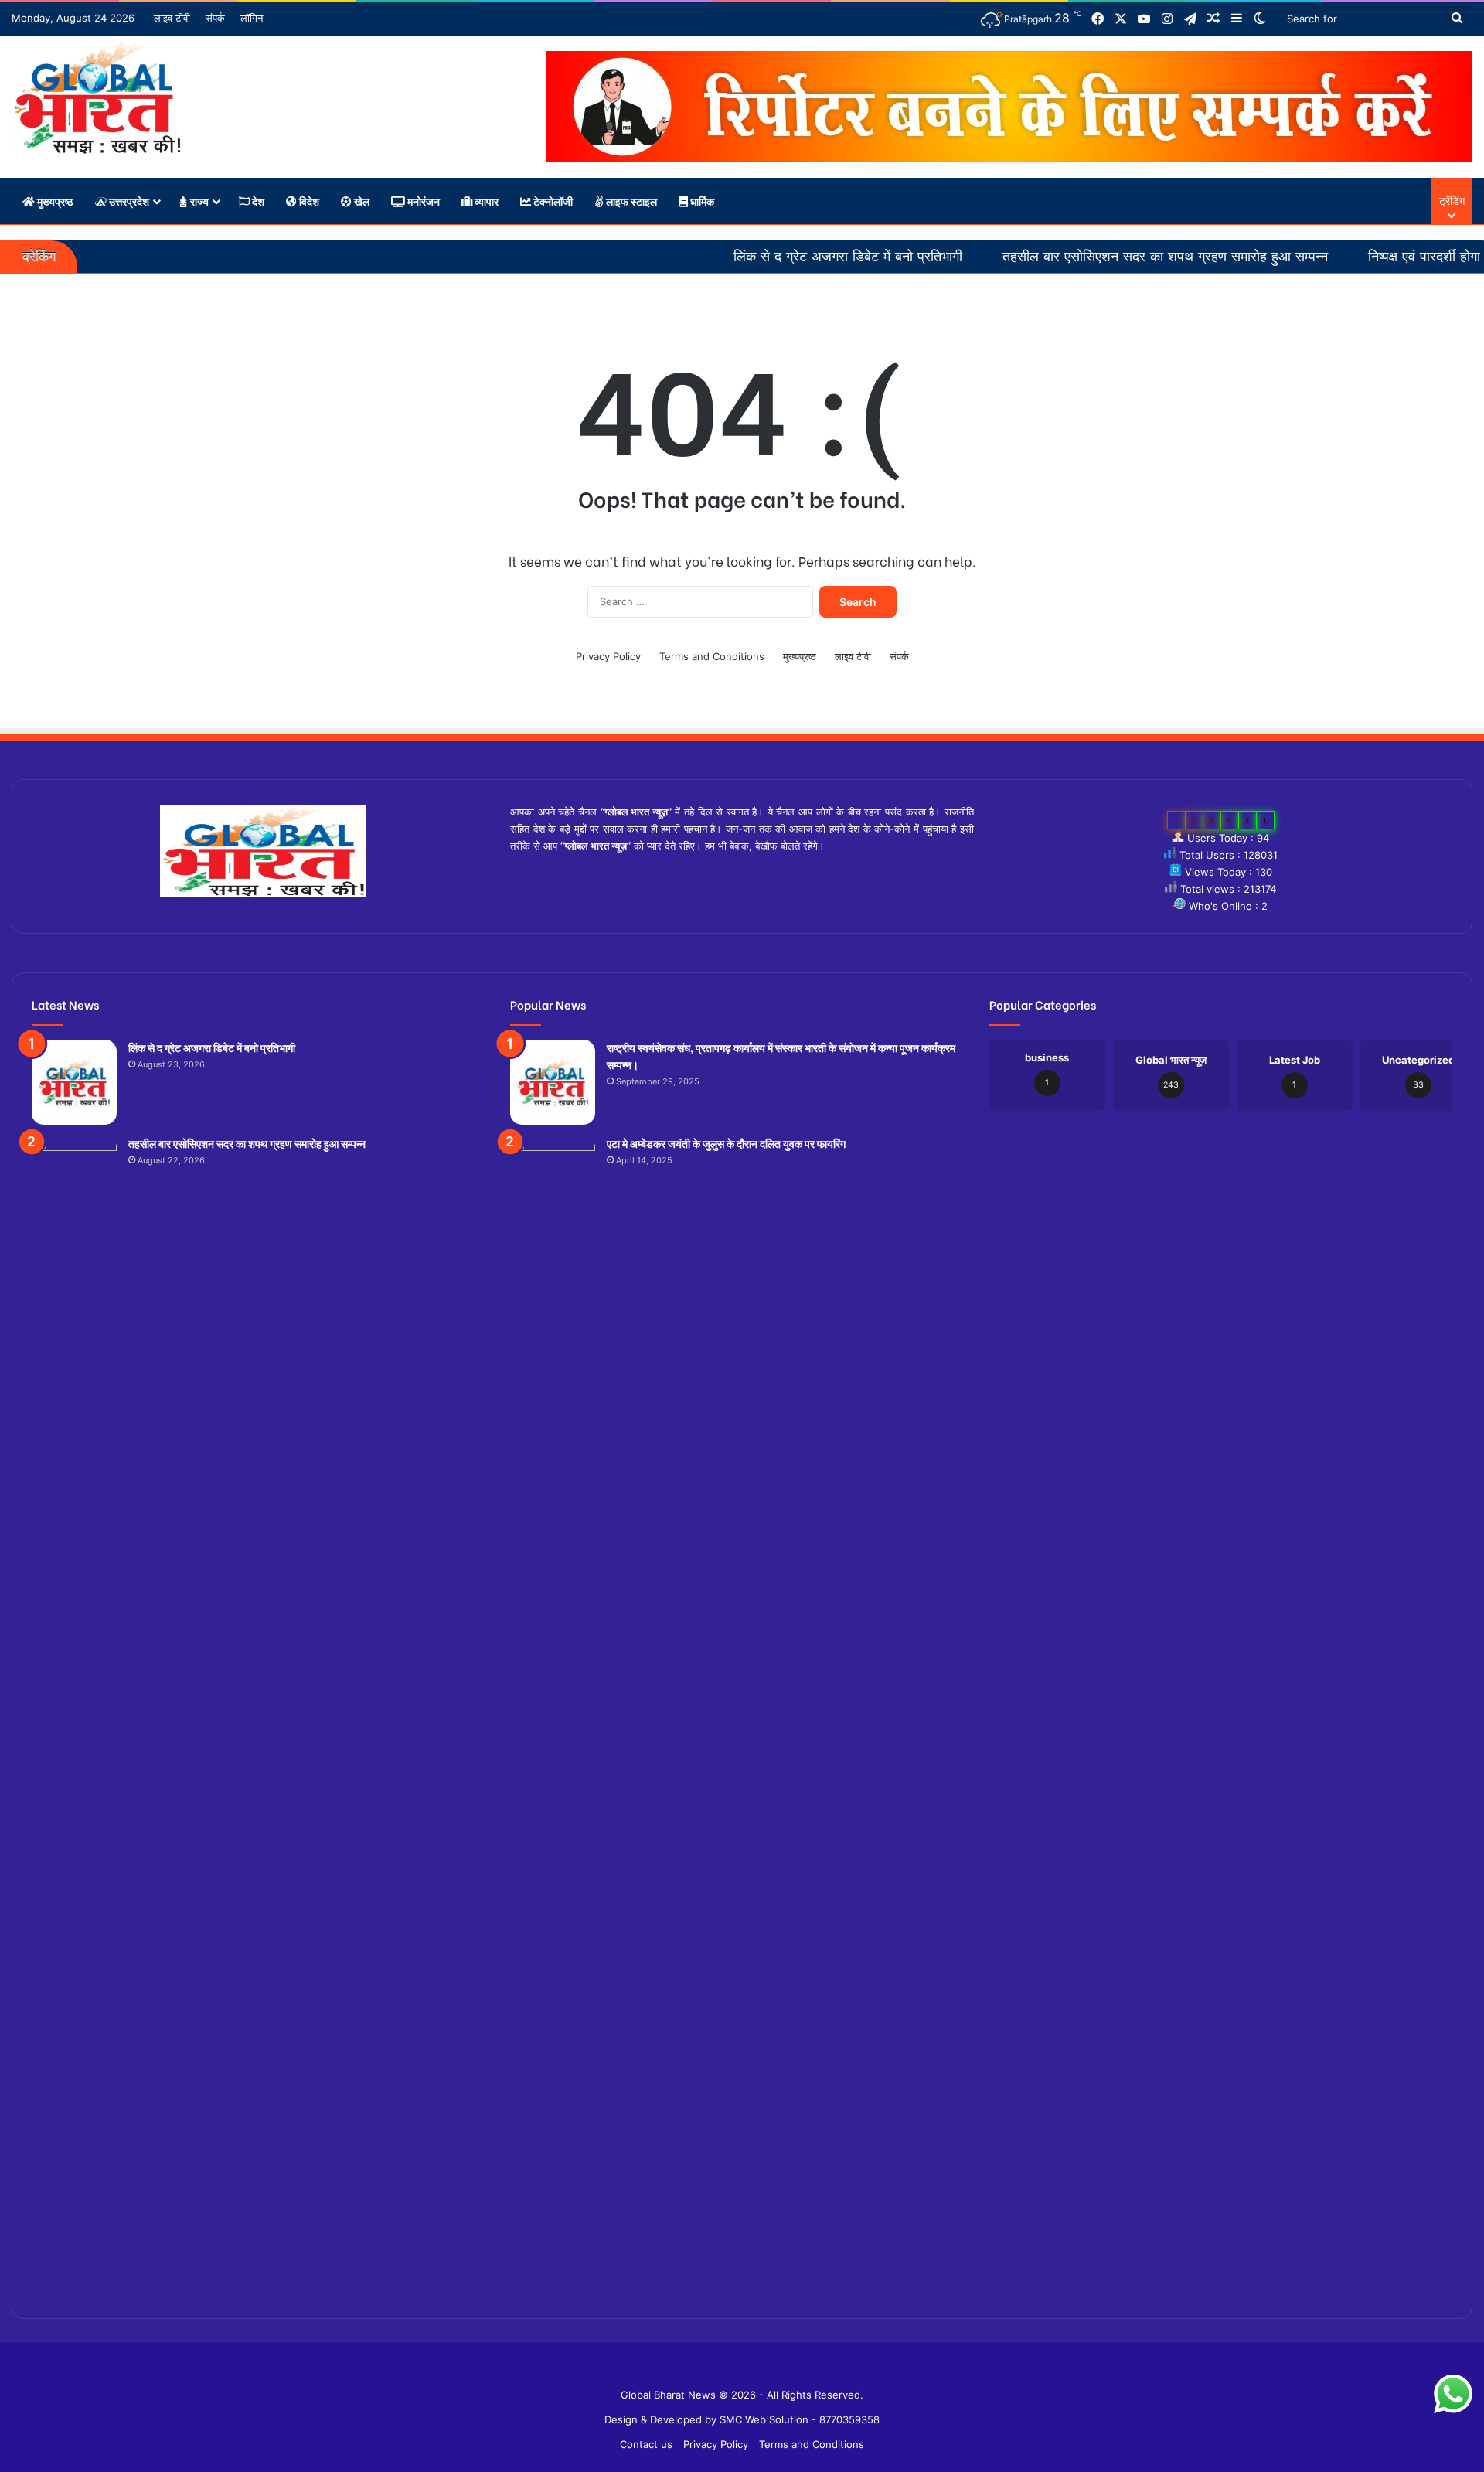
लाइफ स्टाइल (630, 201)
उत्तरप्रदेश (128, 201)
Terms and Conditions (712, 656)
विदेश (308, 201)
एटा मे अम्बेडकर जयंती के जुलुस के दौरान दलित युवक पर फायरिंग (726, 1143)
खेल (361, 201)
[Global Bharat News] (97, 97)
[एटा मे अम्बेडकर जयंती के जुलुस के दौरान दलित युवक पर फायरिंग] (553, 1715)
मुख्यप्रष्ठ (54, 201)
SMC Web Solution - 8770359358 (800, 2419)
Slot (731, 2370)
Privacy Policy (608, 656)
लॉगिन (252, 18)
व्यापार (485, 201)
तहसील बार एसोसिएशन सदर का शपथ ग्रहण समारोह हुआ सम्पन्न (1069, 257)
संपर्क (215, 18)
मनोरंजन (422, 201)
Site (753, 2370)
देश (257, 201)
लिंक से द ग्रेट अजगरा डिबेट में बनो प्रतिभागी (752, 257)
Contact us (646, 2444)
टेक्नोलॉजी (552, 201)
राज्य (198, 201)
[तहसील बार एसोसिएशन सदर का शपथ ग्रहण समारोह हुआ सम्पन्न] (74, 1715)
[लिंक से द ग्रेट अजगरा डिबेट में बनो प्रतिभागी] (74, 1082)
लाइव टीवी (172, 18)
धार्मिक (701, 201)
